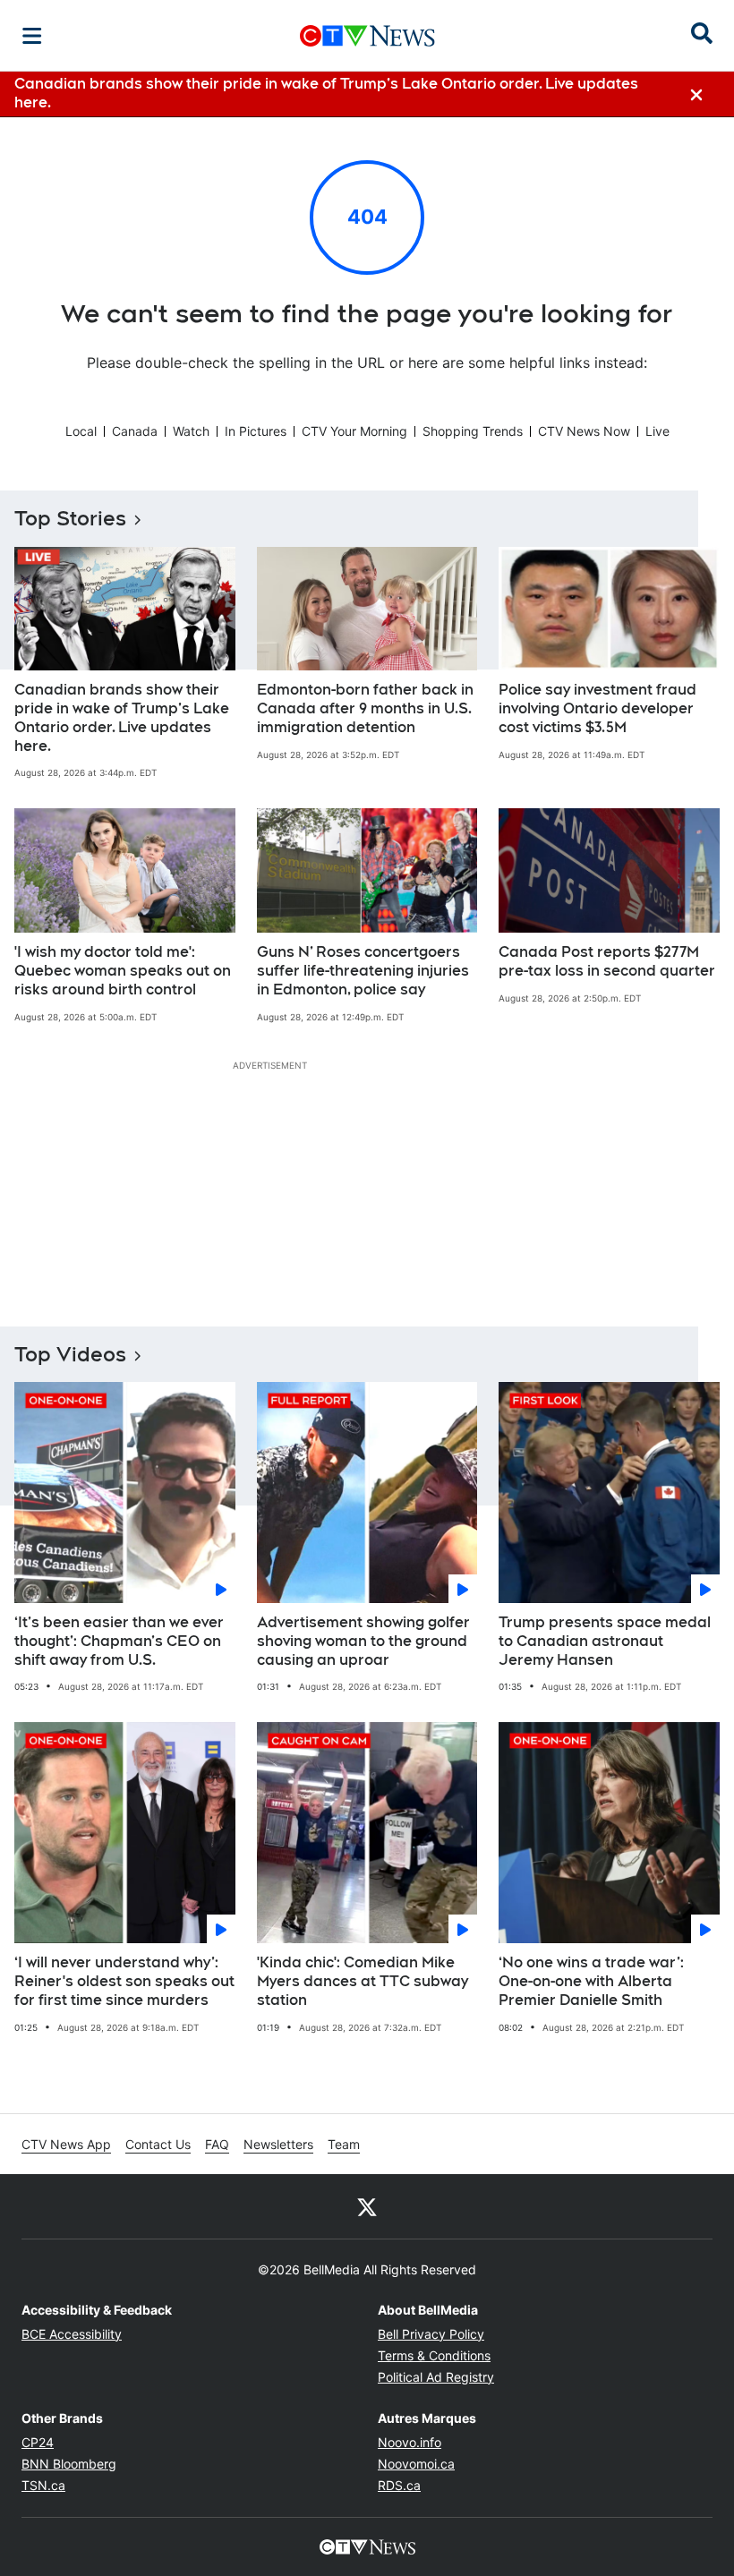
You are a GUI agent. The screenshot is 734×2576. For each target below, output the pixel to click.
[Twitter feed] (367, 2206)
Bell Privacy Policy (431, 2334)
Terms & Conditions (434, 2355)
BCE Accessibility (72, 2334)
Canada (135, 431)
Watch (191, 431)
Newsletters (278, 2144)
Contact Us (158, 2144)
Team (344, 2144)
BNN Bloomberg (69, 2464)
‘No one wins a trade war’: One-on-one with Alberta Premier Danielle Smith (591, 1981)
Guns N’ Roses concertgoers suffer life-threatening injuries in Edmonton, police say (363, 971)
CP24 (38, 2442)
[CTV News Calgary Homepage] (367, 36)
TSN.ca (43, 2485)
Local (81, 431)
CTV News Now (584, 431)
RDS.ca (399, 2485)
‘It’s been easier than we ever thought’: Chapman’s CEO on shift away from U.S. (119, 1641)
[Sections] (32, 36)
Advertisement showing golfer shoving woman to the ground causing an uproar (363, 1641)
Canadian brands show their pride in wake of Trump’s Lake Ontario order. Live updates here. (122, 717)
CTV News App (66, 2144)
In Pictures (256, 431)
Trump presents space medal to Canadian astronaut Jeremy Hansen (605, 1641)
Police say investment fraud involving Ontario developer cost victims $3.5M (597, 708)
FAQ (217, 2144)
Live (657, 431)
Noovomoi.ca (416, 2464)
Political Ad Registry (436, 2377)
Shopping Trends (473, 431)
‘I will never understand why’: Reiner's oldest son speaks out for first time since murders (124, 1981)
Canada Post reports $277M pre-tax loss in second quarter (607, 961)
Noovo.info (410, 2442)
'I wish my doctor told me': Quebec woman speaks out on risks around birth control (123, 971)
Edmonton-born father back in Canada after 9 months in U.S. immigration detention (365, 708)
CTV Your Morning (354, 431)
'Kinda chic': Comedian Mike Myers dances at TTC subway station (363, 1981)
